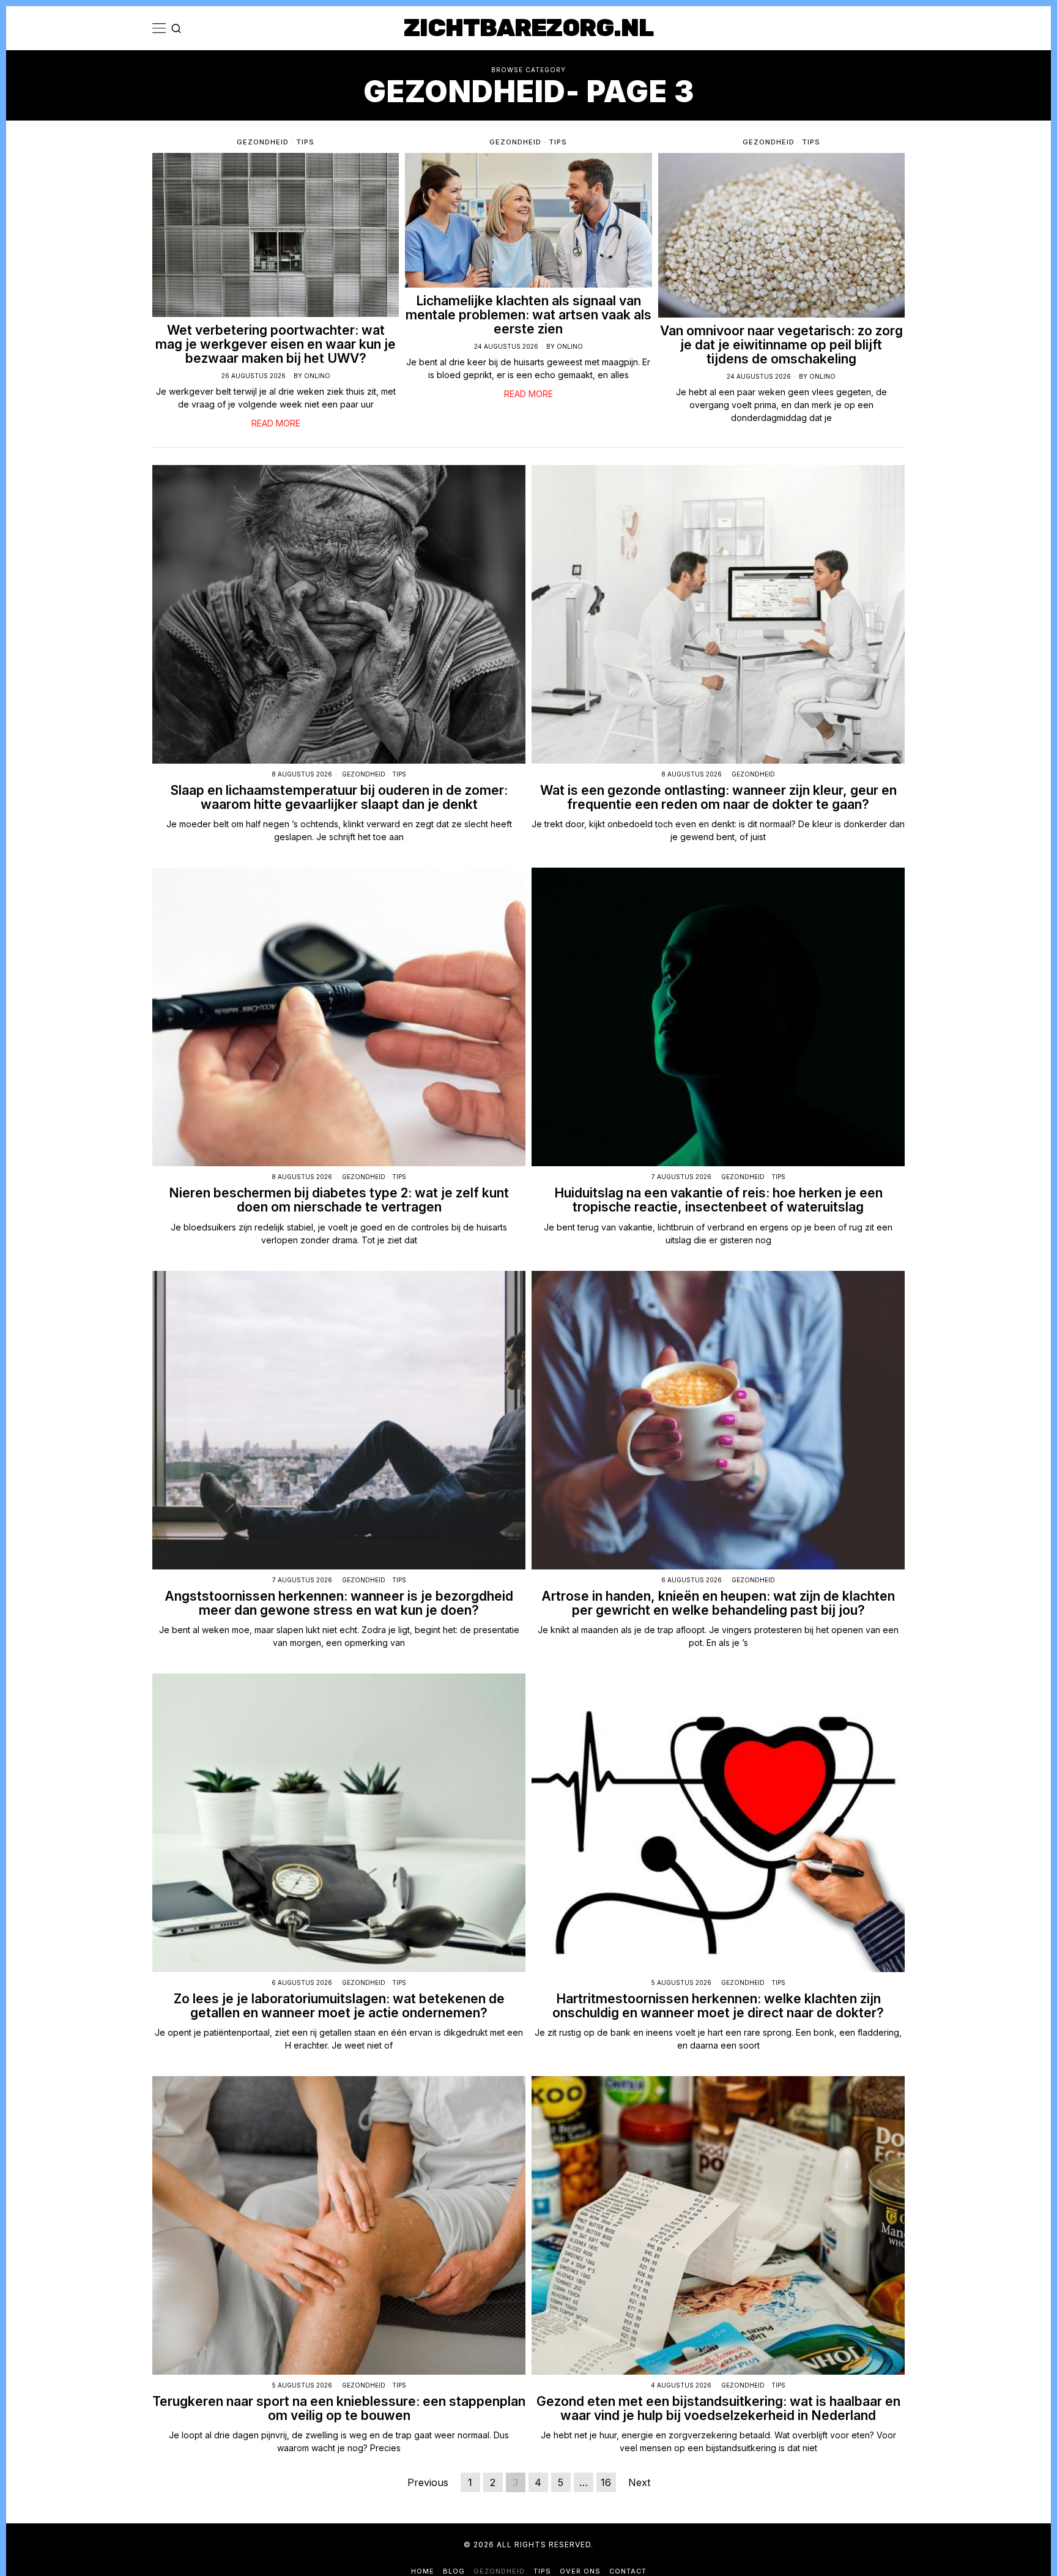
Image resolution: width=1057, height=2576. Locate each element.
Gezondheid (263, 142)
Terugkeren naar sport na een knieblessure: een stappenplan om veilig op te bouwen (339, 2408)
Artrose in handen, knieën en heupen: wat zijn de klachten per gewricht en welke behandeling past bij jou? (718, 1603)
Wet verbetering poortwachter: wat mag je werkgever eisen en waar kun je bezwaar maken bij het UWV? (276, 344)
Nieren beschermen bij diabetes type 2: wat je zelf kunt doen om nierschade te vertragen (339, 1200)
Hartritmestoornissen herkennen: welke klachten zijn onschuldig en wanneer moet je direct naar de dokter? (718, 2006)
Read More (276, 423)
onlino (317, 376)
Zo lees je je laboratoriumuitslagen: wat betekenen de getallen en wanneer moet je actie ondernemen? (339, 2006)
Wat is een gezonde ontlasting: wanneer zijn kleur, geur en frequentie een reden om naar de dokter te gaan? (718, 797)
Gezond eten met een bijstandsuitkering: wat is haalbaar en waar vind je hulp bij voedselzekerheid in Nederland (718, 2408)
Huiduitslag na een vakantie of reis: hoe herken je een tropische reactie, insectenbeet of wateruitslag (718, 1200)
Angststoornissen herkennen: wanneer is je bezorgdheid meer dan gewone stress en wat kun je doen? (339, 1603)
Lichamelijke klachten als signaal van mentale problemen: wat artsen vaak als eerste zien (528, 315)
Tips (305, 142)
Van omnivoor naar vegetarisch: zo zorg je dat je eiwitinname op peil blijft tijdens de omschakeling (781, 345)
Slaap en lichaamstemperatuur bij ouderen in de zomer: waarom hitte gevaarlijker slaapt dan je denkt (339, 797)
